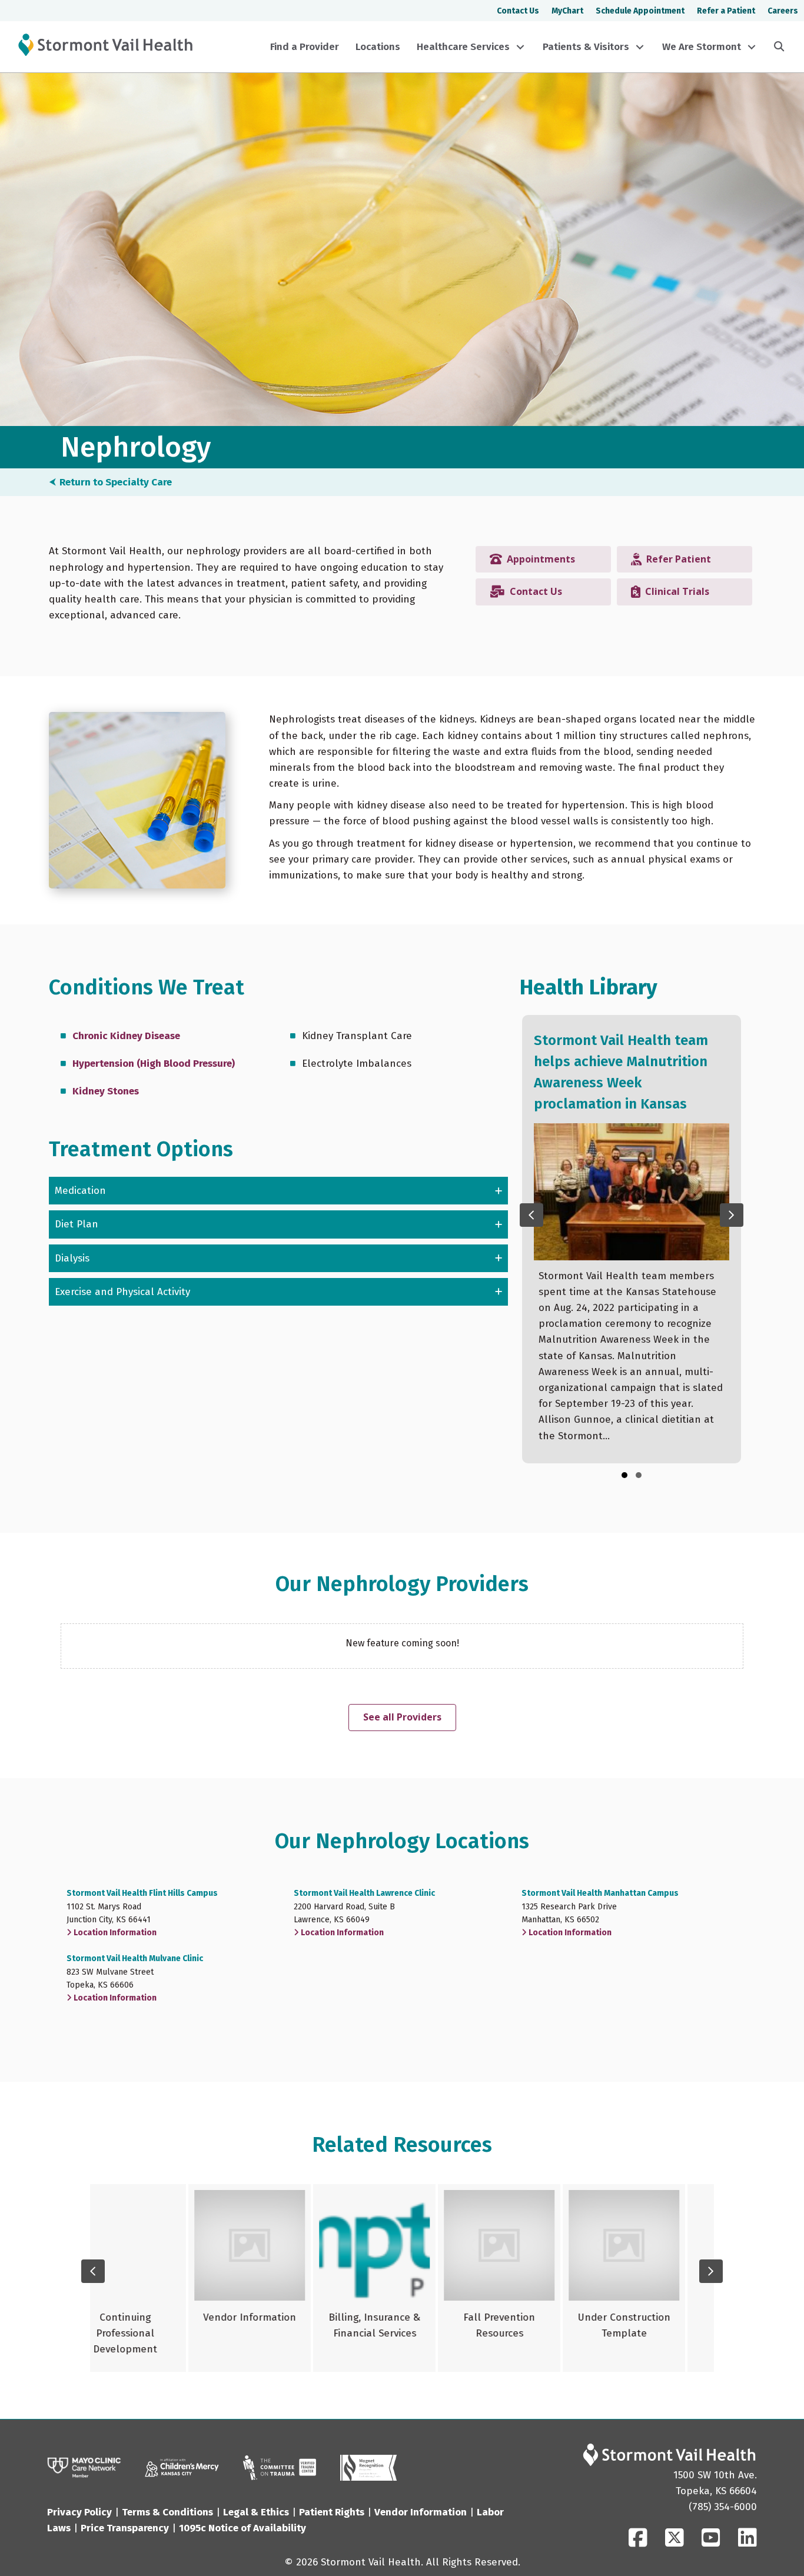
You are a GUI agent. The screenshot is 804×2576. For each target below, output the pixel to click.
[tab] (278, 1191)
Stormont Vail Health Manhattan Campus (600, 1893)
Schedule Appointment (640, 11)
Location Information (114, 1933)
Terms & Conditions (167, 2512)
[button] (520, 47)
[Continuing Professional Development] (652, 2278)
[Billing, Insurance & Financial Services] (277, 2278)
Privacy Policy (79, 2512)
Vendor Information (421, 2512)
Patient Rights (332, 2512)
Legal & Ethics (256, 2512)
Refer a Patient (726, 11)
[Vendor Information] (152, 2278)
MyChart (567, 11)
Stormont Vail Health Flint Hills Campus (142, 1893)
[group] (632, 1239)
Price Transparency (125, 2528)
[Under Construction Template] (527, 2278)
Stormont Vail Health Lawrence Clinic (364, 1893)
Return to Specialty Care (116, 482)
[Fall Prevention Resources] (402, 2278)
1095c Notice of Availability (242, 2528)
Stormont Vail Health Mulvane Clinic (135, 1958)
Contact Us (518, 11)
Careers (783, 11)
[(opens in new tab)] (280, 2467)
